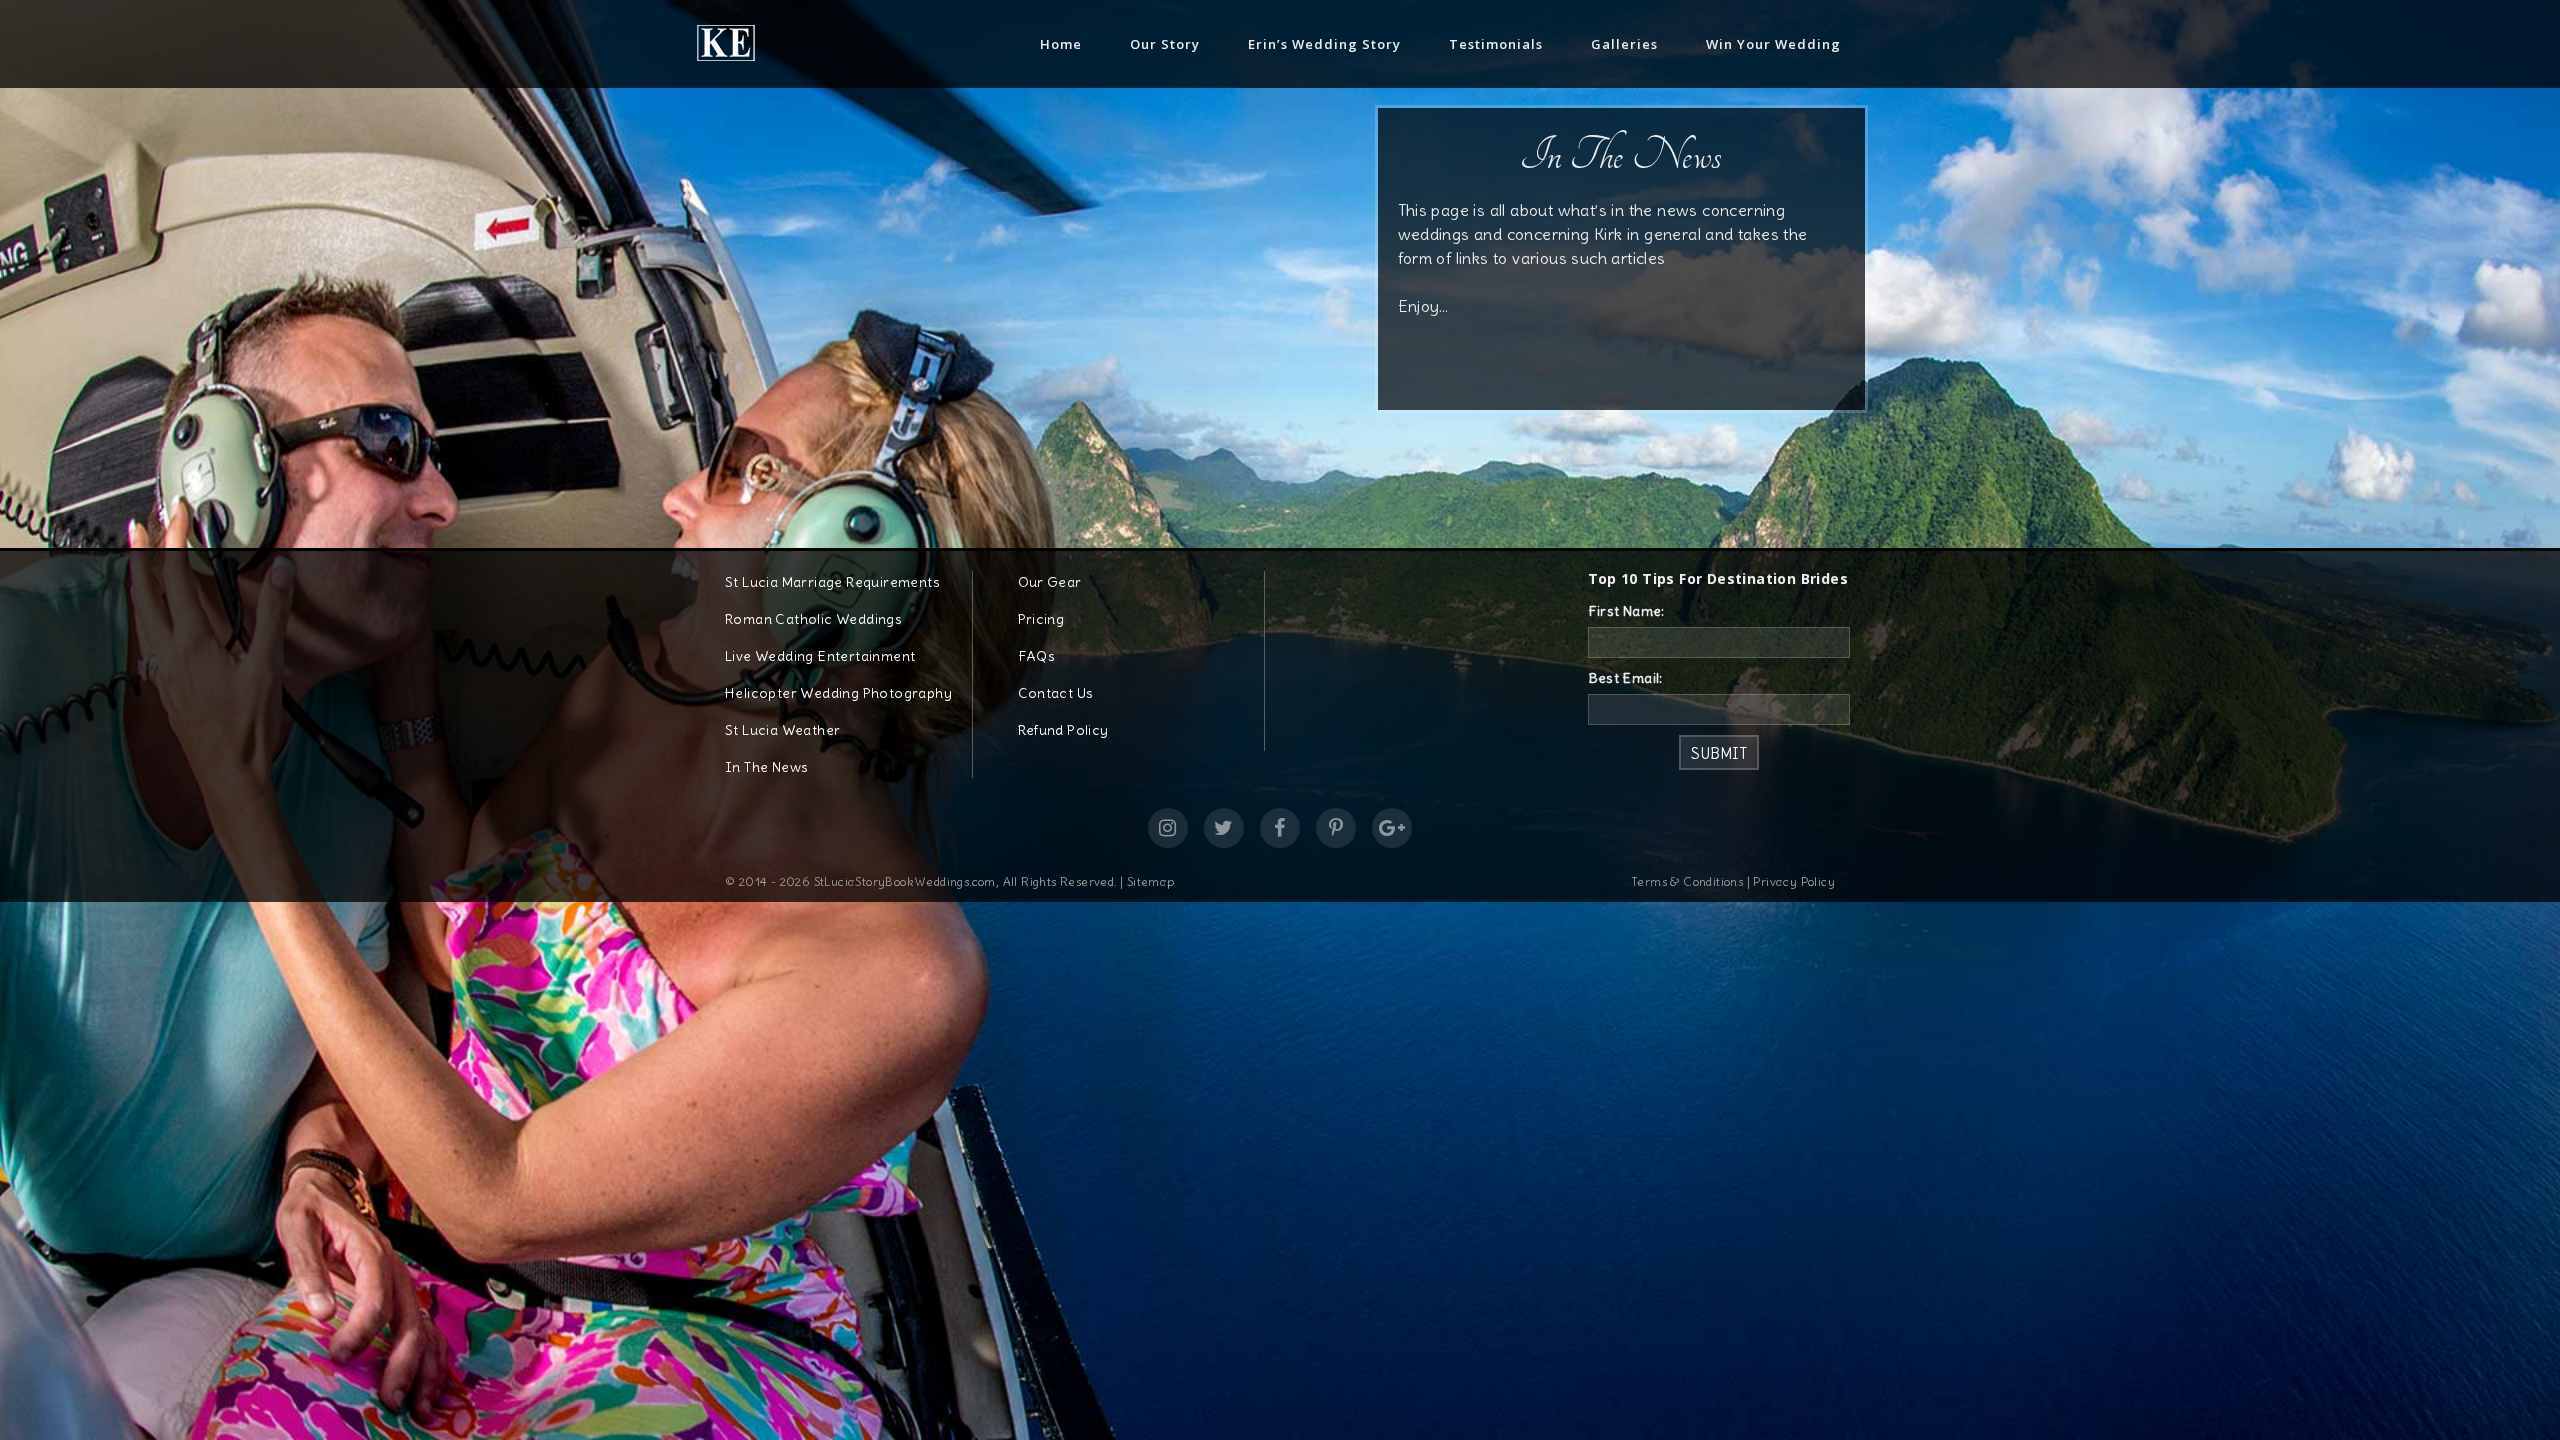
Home (1061, 44)
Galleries (1624, 44)
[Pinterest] (1336, 828)
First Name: (1626, 611)
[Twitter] (1224, 828)
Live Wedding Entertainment (820, 656)
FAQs (1037, 656)
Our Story (1165, 44)
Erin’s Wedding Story (1324, 44)
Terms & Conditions (1687, 881)
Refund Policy (1063, 730)
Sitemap (1151, 881)
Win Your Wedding (1773, 44)
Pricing (1041, 619)
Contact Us (1056, 693)
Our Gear (1050, 582)
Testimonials (1496, 44)
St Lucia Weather (782, 730)
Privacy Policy (1794, 881)
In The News (766, 767)
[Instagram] (1168, 828)
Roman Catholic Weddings (813, 619)
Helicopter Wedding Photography (838, 693)
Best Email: (1625, 678)
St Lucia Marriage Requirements (832, 582)
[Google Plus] (1392, 828)
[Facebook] (1280, 828)
